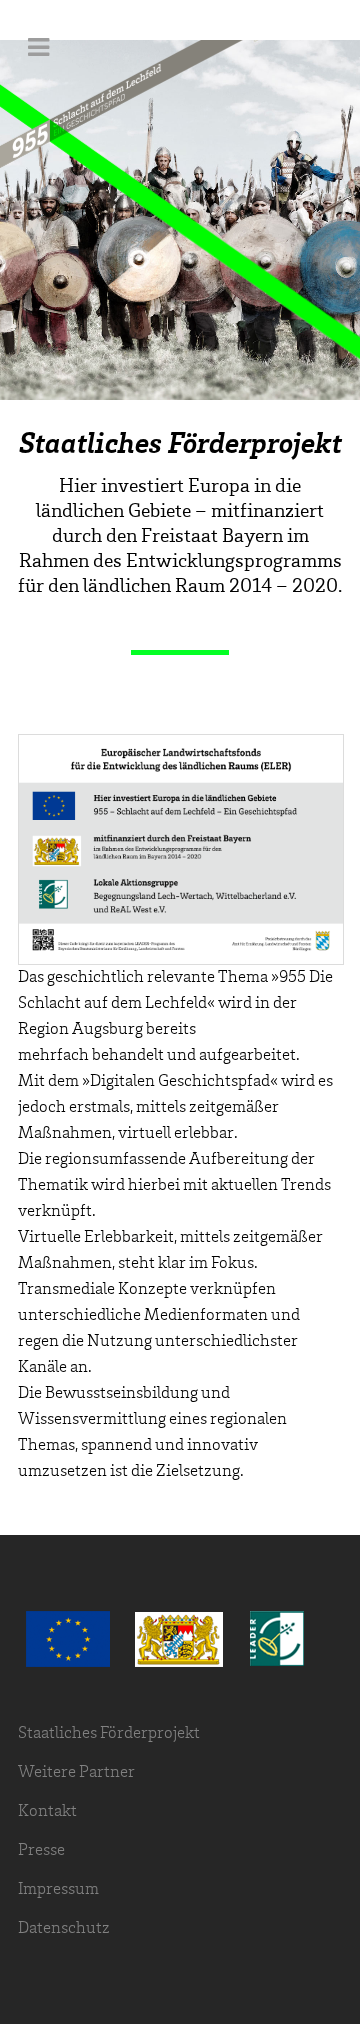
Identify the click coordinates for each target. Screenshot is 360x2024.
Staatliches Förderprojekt (109, 1733)
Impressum (58, 1889)
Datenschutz (64, 1928)
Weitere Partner (76, 1772)
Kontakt (47, 1811)
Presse (41, 1850)
